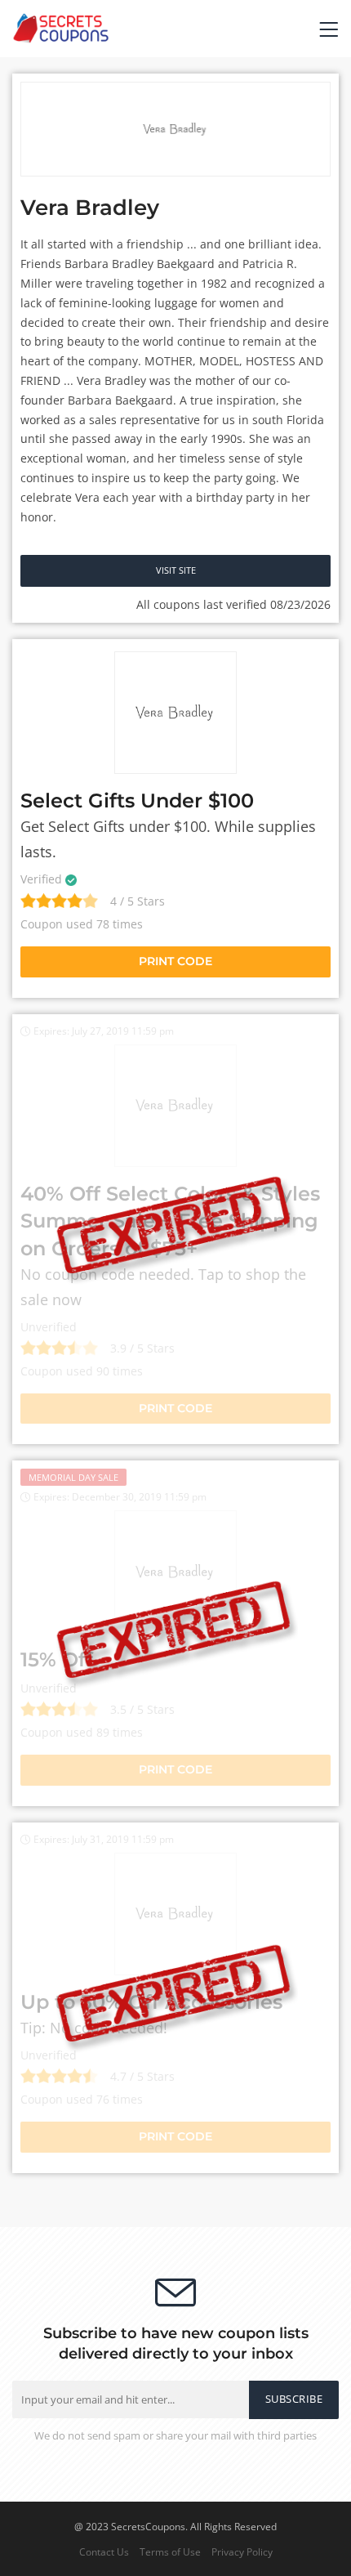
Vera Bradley (90, 208)
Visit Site (176, 570)
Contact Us (104, 2551)
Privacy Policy (242, 2551)
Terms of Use (170, 2551)
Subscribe (294, 2399)
